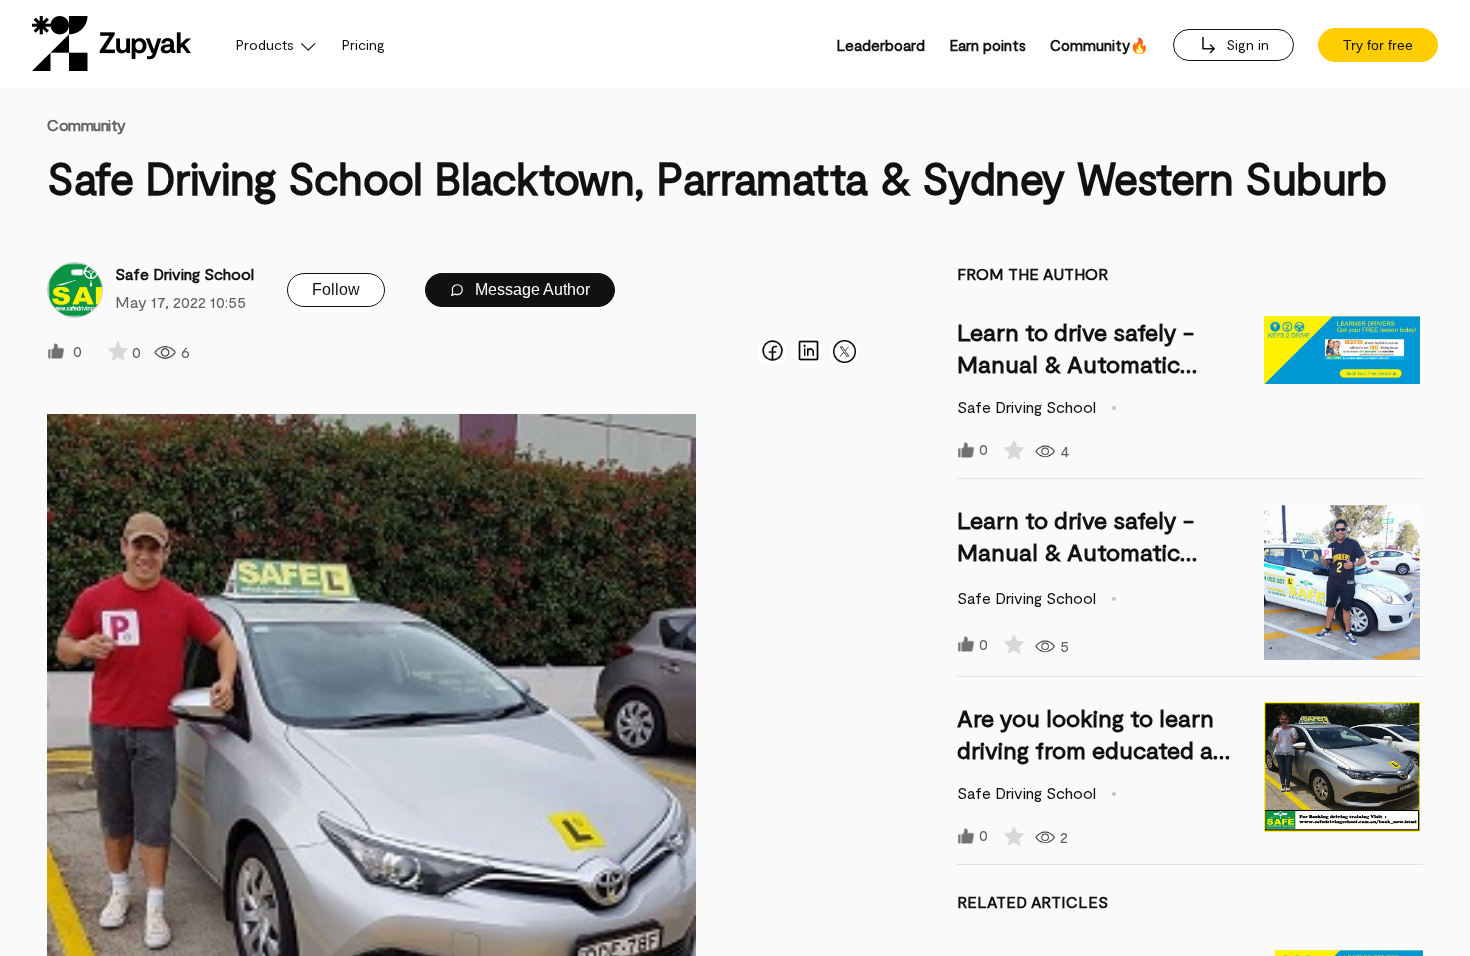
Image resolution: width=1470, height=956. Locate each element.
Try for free (1378, 45)
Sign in (1245, 44)
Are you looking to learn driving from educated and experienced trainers (1099, 749)
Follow (336, 289)
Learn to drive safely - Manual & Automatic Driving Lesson (1075, 363)
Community (86, 124)
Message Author (530, 289)
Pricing (363, 44)
